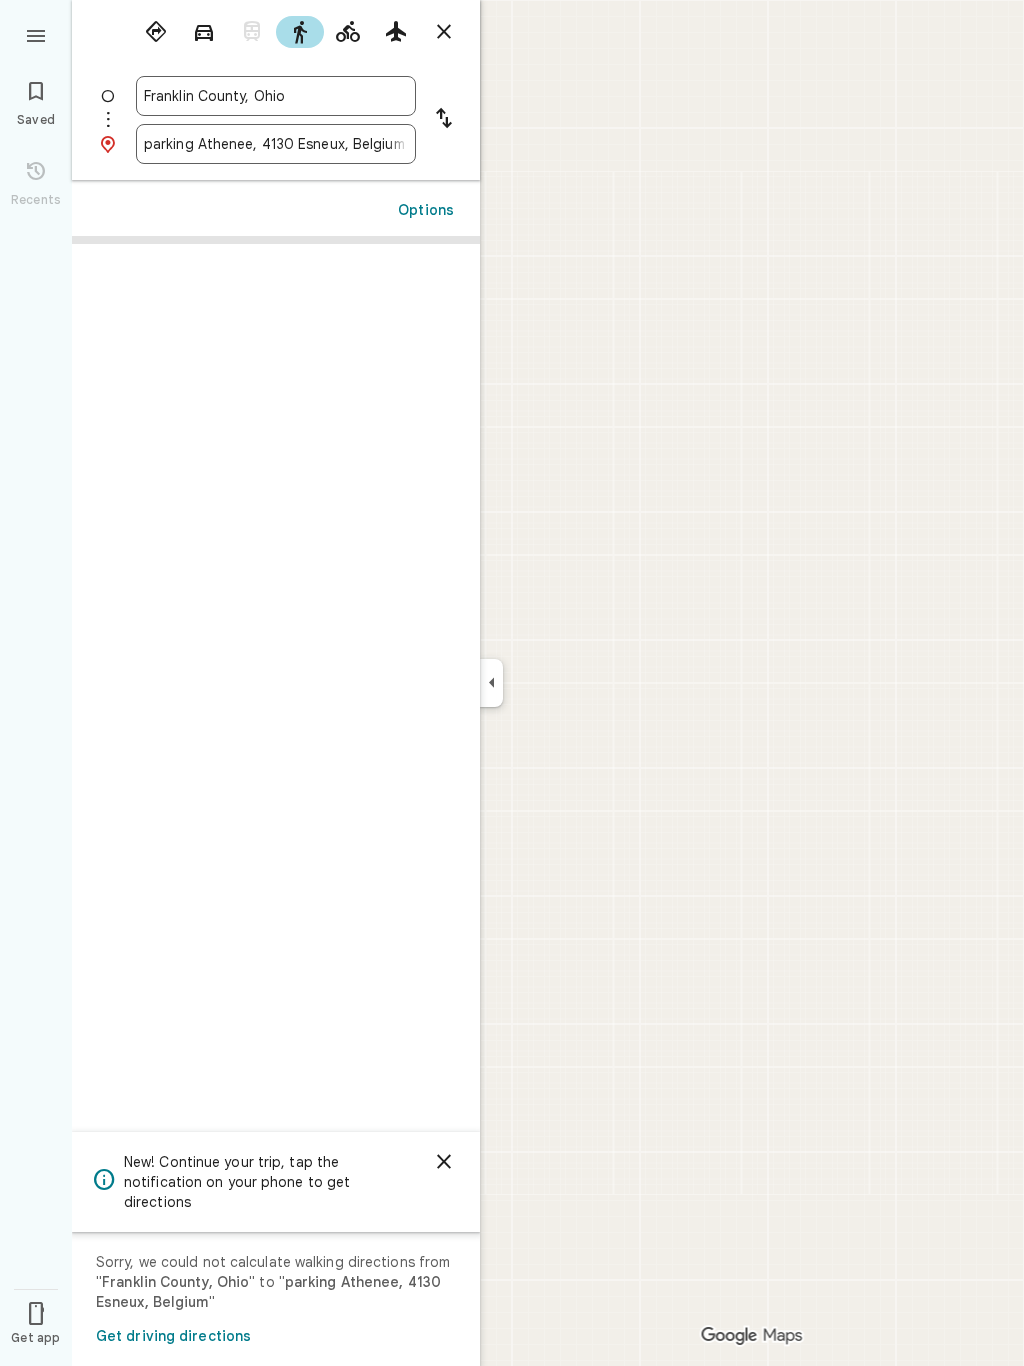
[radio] (156, 32)
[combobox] (276, 96)
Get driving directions (173, 1336)
